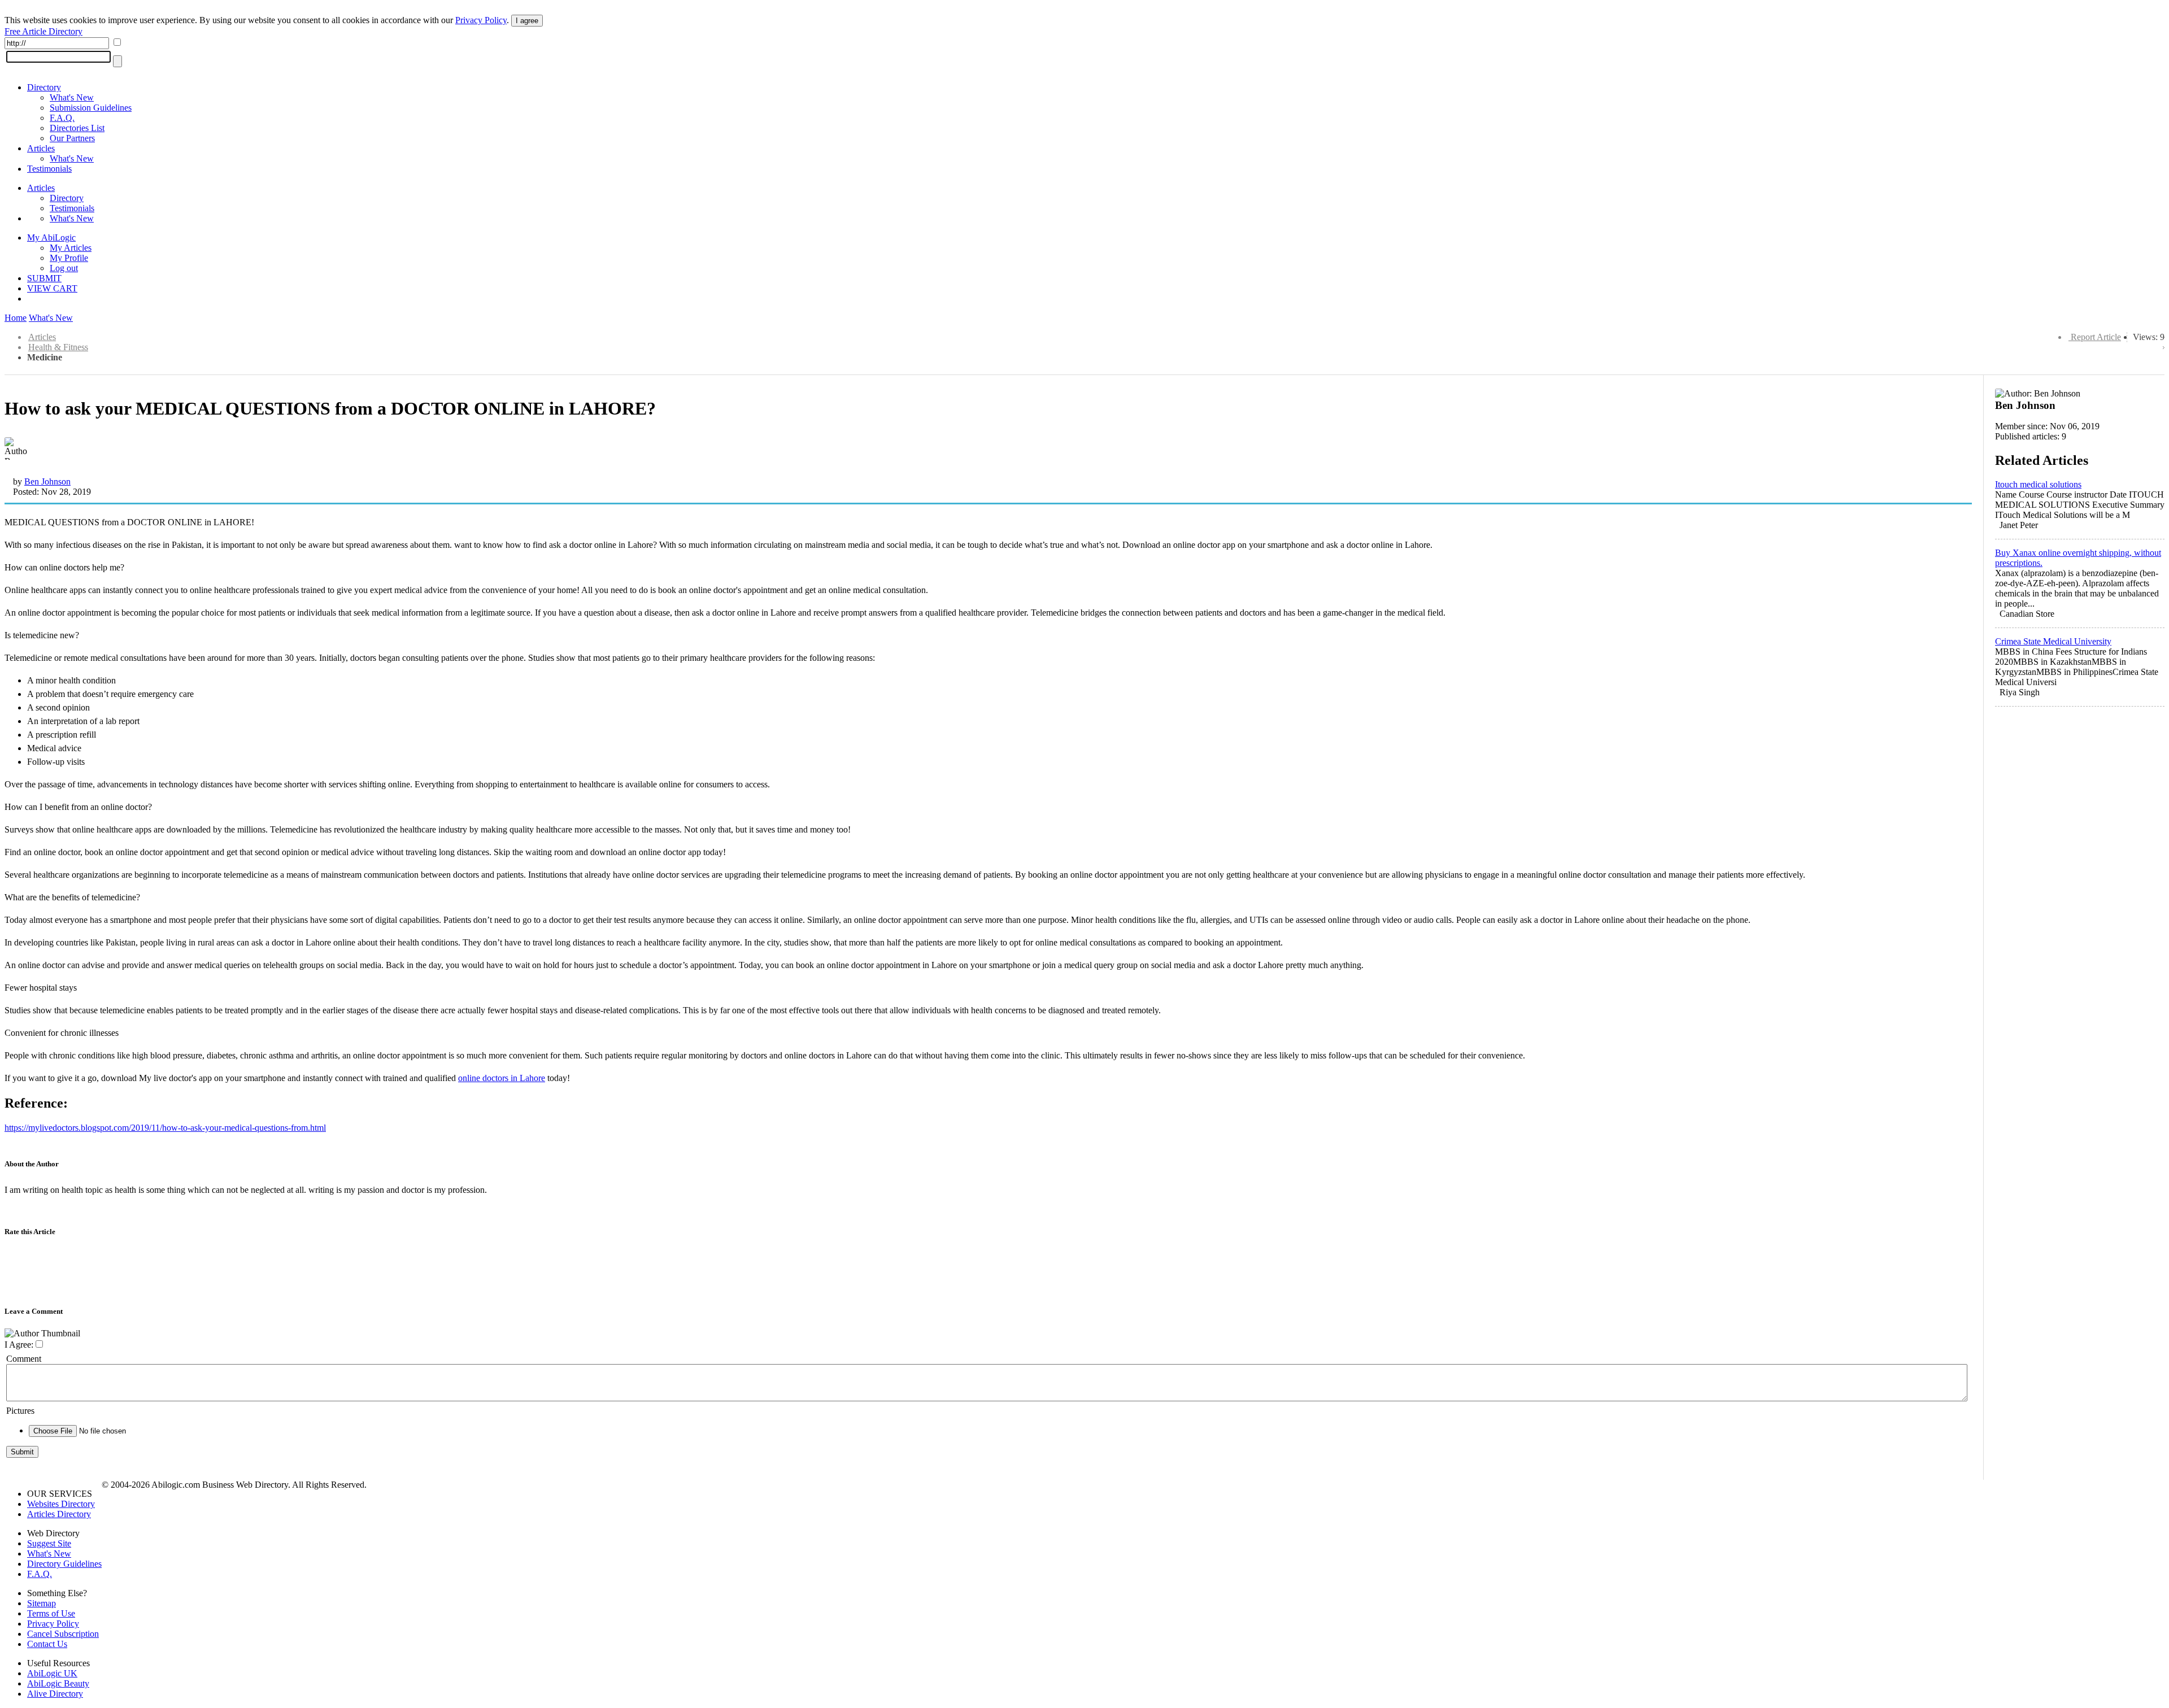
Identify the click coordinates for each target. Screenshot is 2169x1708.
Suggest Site (49, 1543)
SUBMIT (44, 278)
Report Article (2096, 337)
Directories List (77, 128)
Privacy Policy (481, 20)
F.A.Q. (62, 118)
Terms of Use (51, 1613)
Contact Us (47, 1644)
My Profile (69, 258)
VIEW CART (52, 288)
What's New (72, 97)
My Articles (71, 248)
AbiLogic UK (52, 1673)
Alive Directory (55, 1694)
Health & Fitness (58, 347)
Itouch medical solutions (2038, 484)
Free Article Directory (43, 31)
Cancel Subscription (63, 1634)
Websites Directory (61, 1504)
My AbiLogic (51, 238)
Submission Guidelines (91, 108)
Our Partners (72, 138)
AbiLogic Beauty (58, 1683)
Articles (41, 148)
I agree (527, 21)
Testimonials (49, 169)
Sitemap (42, 1603)
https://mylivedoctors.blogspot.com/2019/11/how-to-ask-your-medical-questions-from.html (165, 1128)
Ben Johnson (47, 482)
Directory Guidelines (64, 1564)
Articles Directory (59, 1514)
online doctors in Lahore (502, 1078)
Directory (44, 87)
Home (16, 318)
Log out (64, 268)
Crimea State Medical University (2053, 641)
